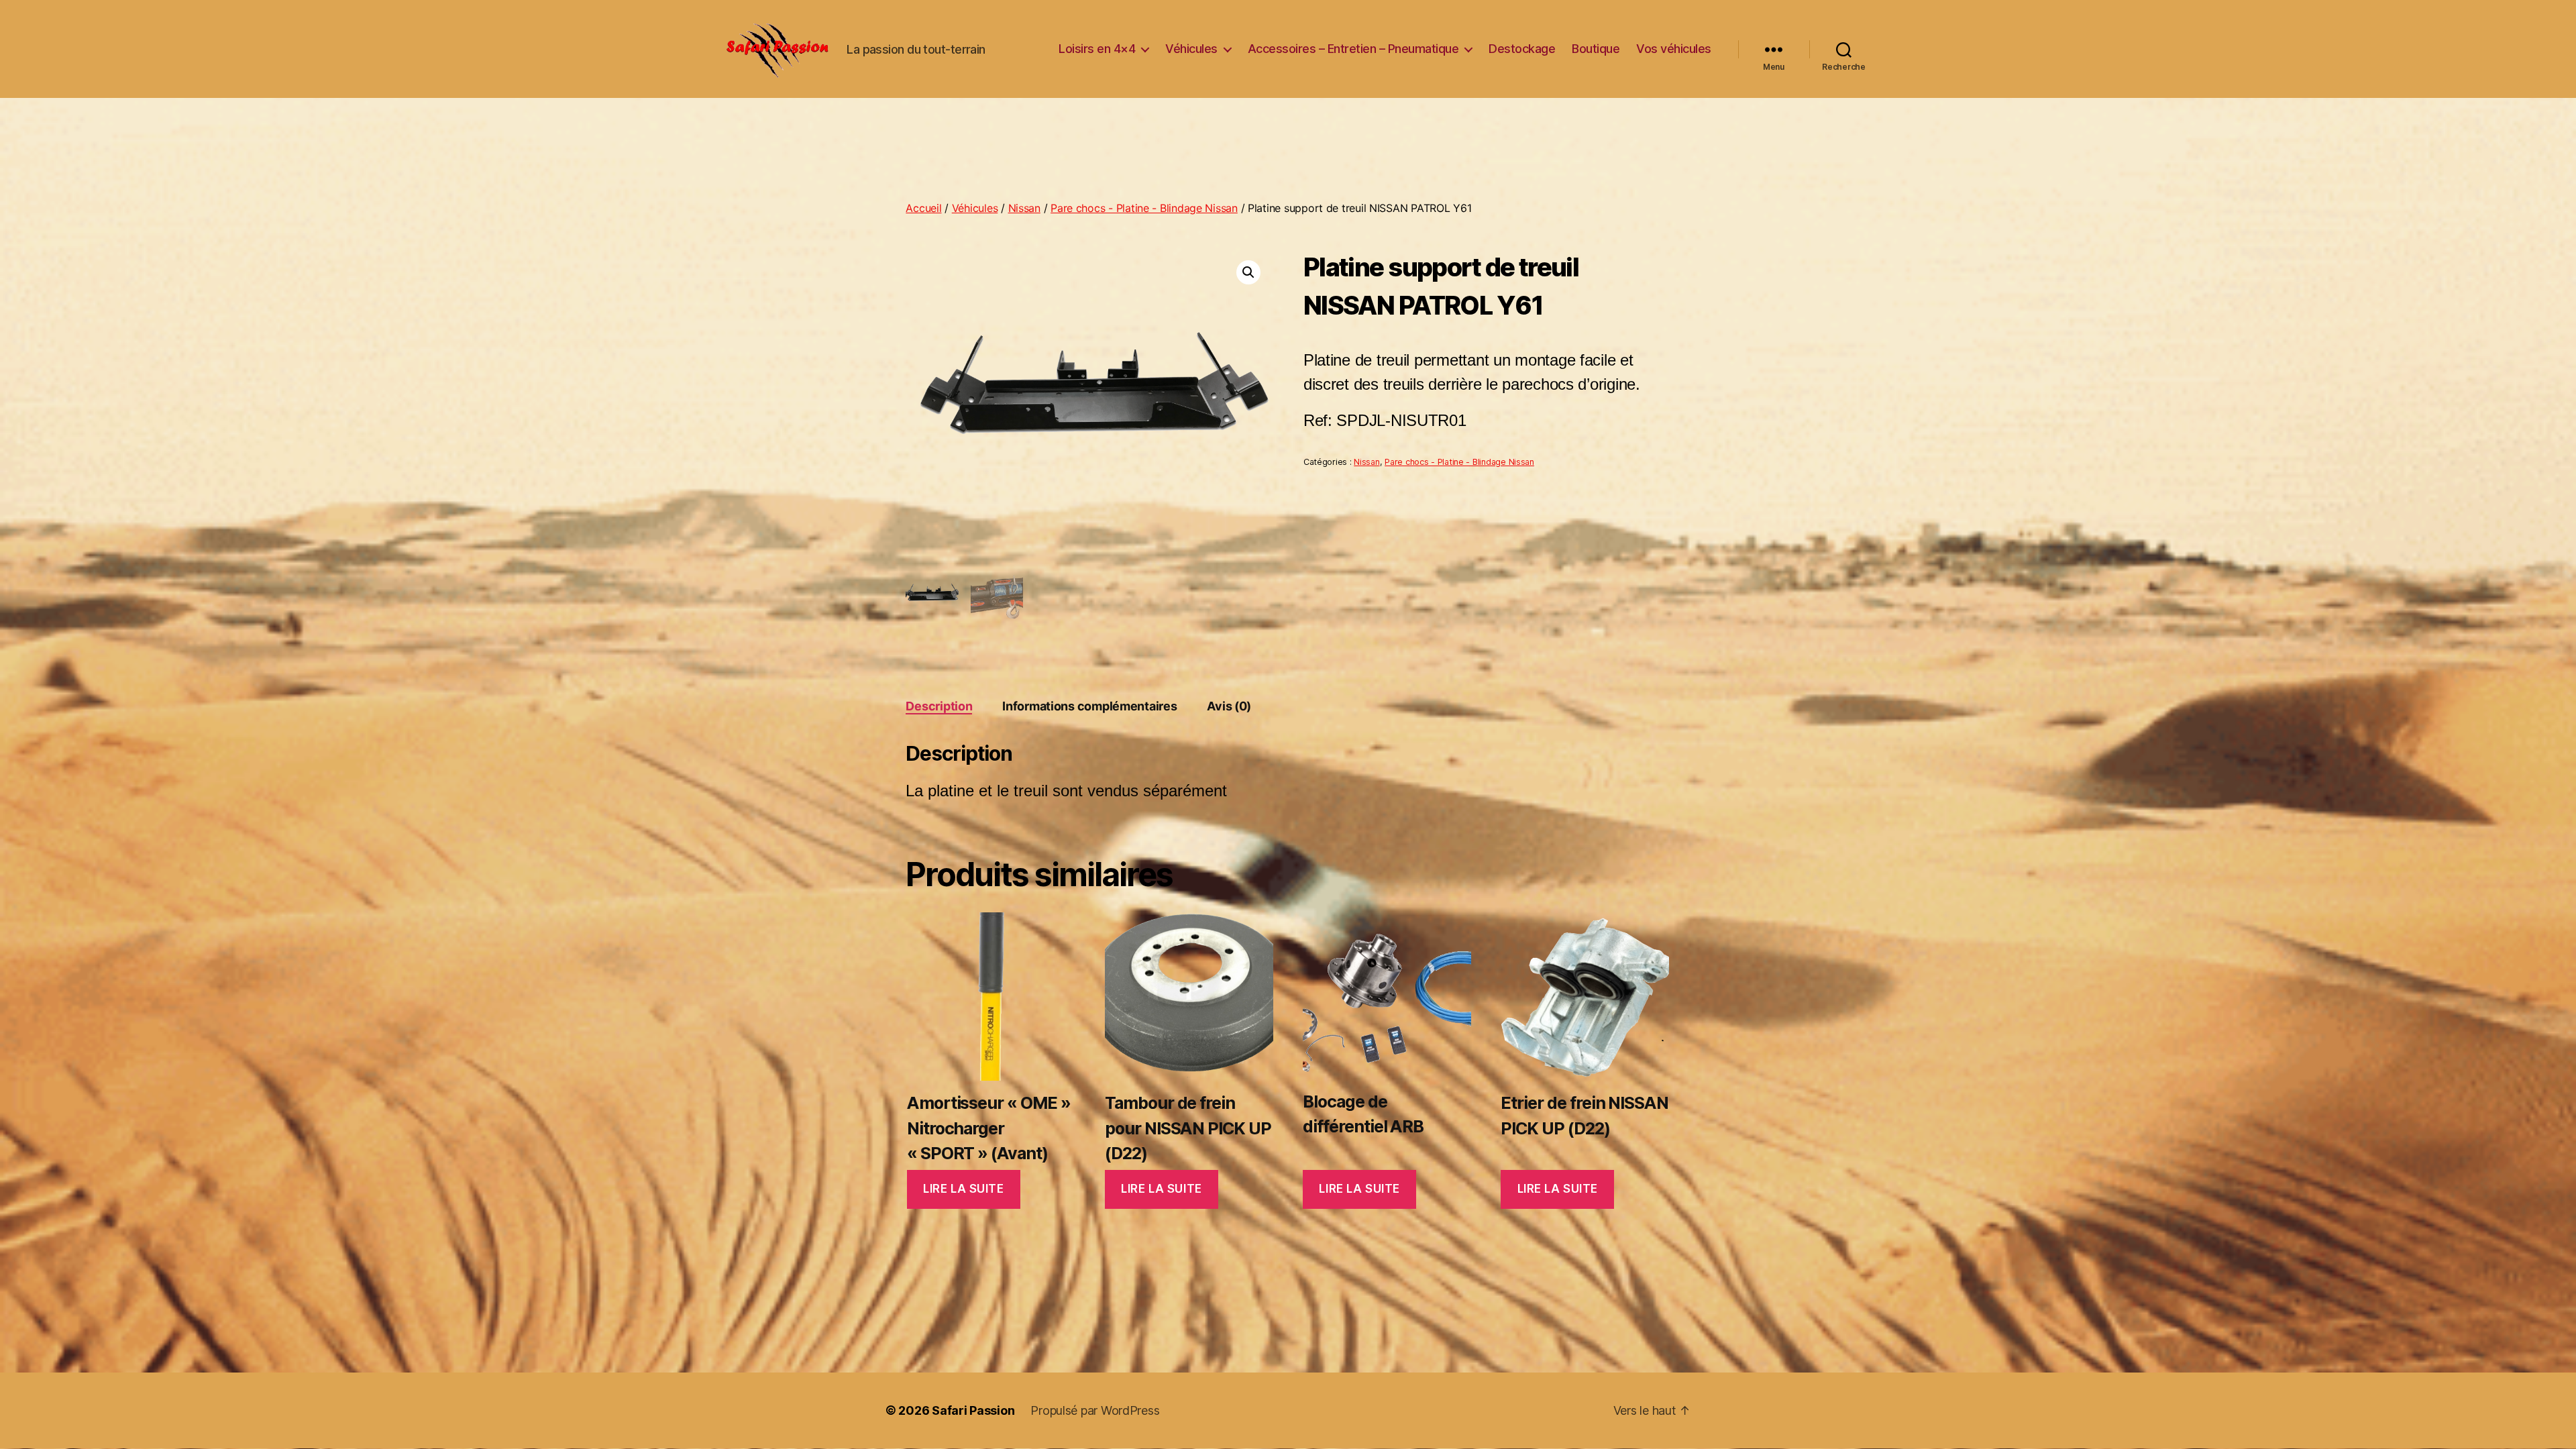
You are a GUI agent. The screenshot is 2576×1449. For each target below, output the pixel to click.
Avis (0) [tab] (1229, 706)
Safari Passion (973, 1410)
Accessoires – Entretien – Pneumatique (1353, 49)
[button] (1248, 272)
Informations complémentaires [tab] (1089, 706)
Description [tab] (939, 706)
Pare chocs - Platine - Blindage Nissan (1144, 208)
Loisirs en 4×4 (1097, 49)
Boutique (1596, 49)
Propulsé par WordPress (1095, 1410)
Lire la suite (963, 1189)
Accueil (923, 208)
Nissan (1024, 208)
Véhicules (1191, 49)
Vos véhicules (1674, 49)
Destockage (1522, 49)
